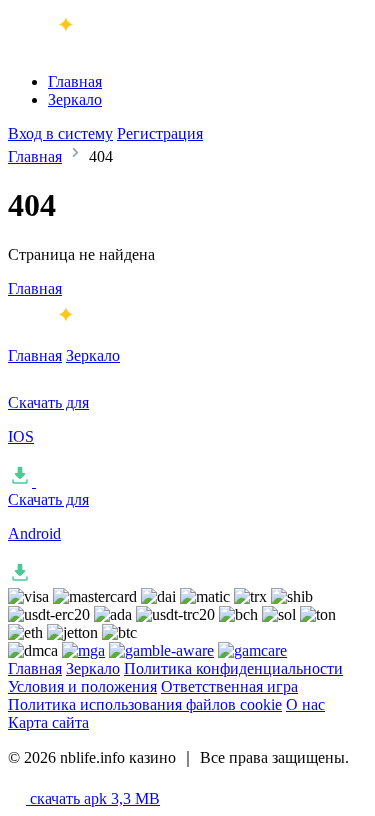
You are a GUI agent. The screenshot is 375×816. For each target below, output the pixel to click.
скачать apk (93, 798)
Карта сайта (48, 722)
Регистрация (160, 133)
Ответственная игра (229, 686)
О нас (305, 704)
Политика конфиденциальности (233, 668)
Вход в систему (60, 133)
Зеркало (75, 99)
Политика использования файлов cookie (145, 704)
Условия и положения (82, 686)
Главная (75, 81)
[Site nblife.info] (91, 47)
